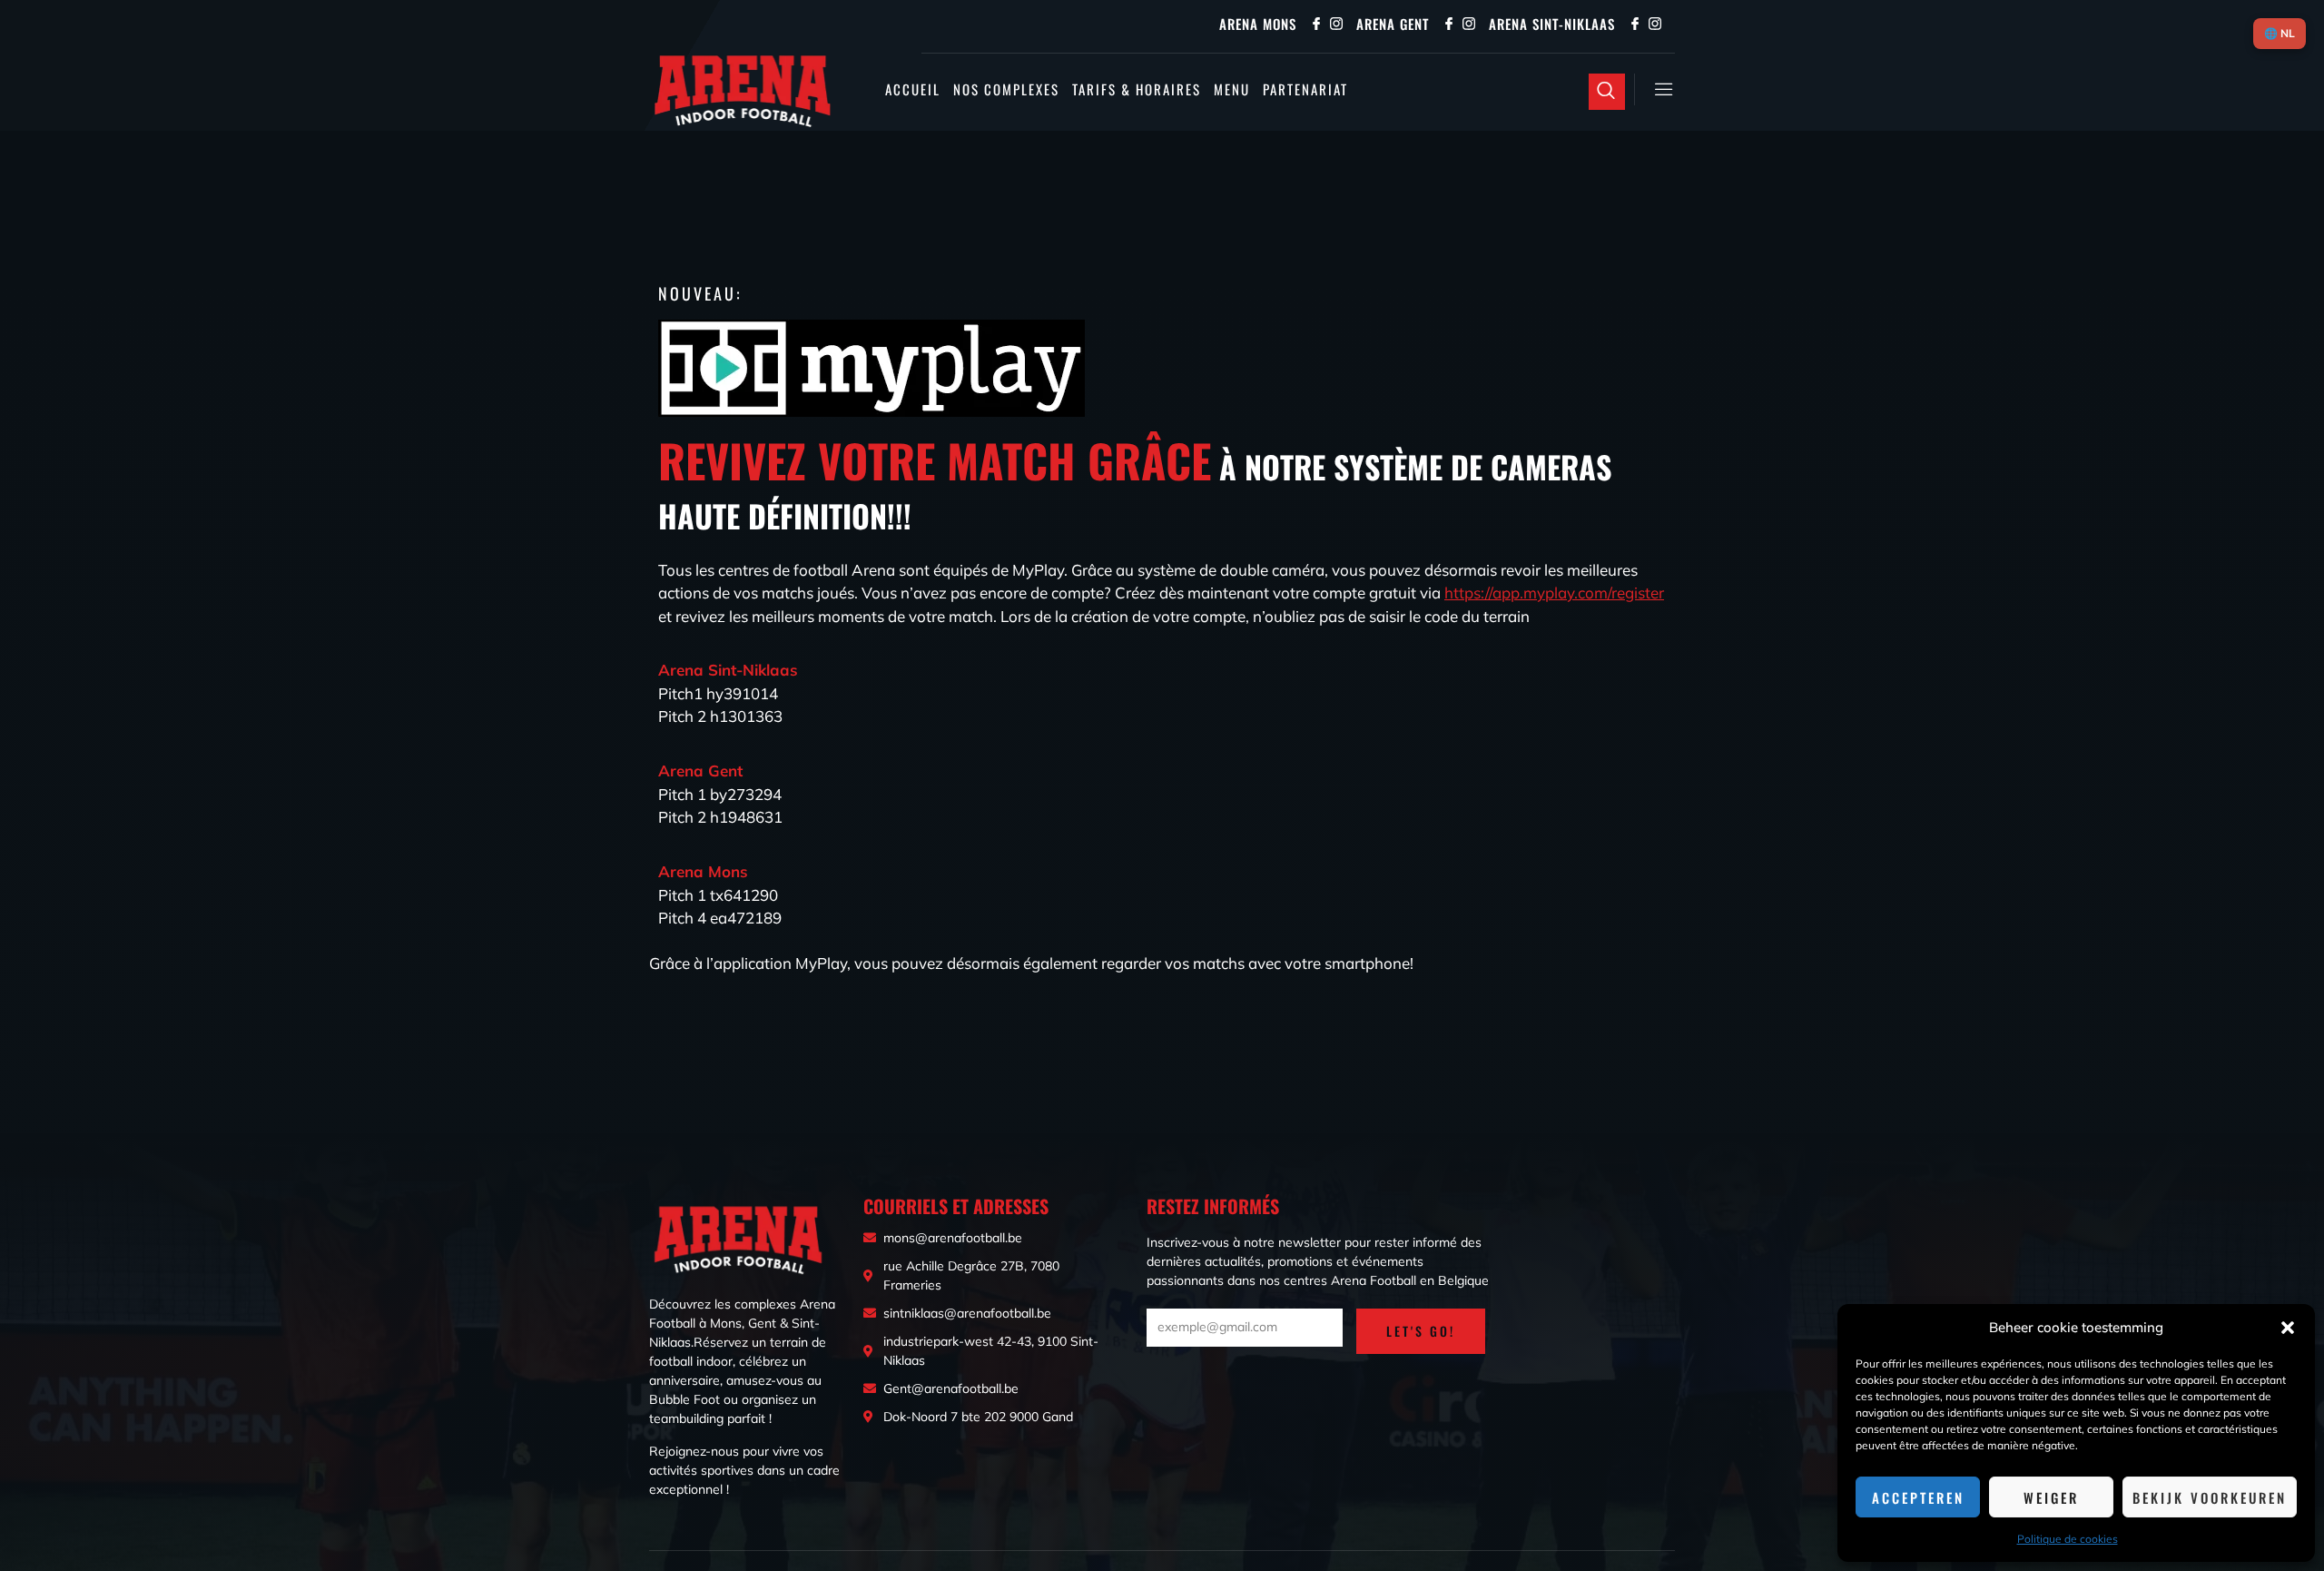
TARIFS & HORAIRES (1137, 89)
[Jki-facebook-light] (1316, 24)
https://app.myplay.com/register (1554, 593)
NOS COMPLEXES (1006, 89)
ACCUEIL (913, 89)
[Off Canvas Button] (1655, 89)
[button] (2288, 1328)
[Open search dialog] (1607, 92)
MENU (1232, 89)
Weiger (2051, 1497)
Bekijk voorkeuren (2210, 1497)
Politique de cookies (2068, 1539)
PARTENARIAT (1305, 89)
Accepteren (1918, 1497)
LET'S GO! (1421, 1331)
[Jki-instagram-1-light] (1336, 24)
